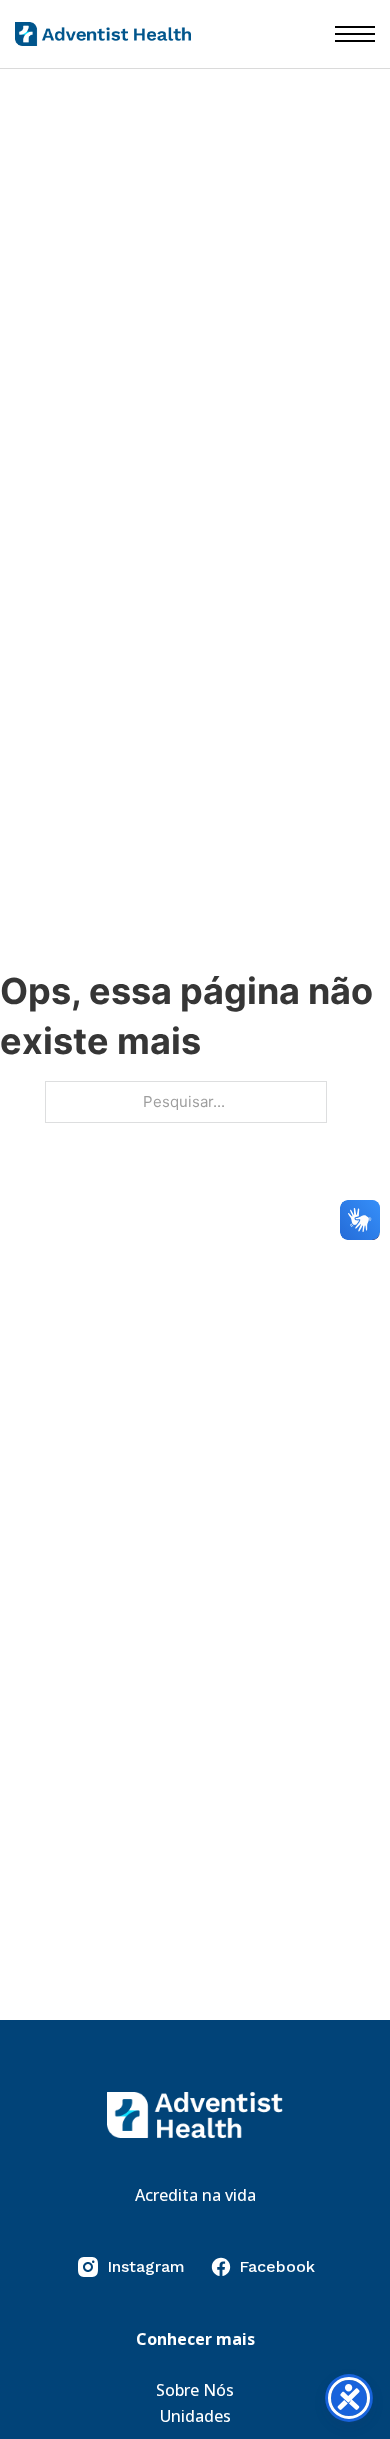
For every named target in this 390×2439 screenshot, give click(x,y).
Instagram (146, 2266)
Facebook (277, 2266)
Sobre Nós (195, 2390)
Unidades (195, 2416)
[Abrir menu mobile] (355, 34)
